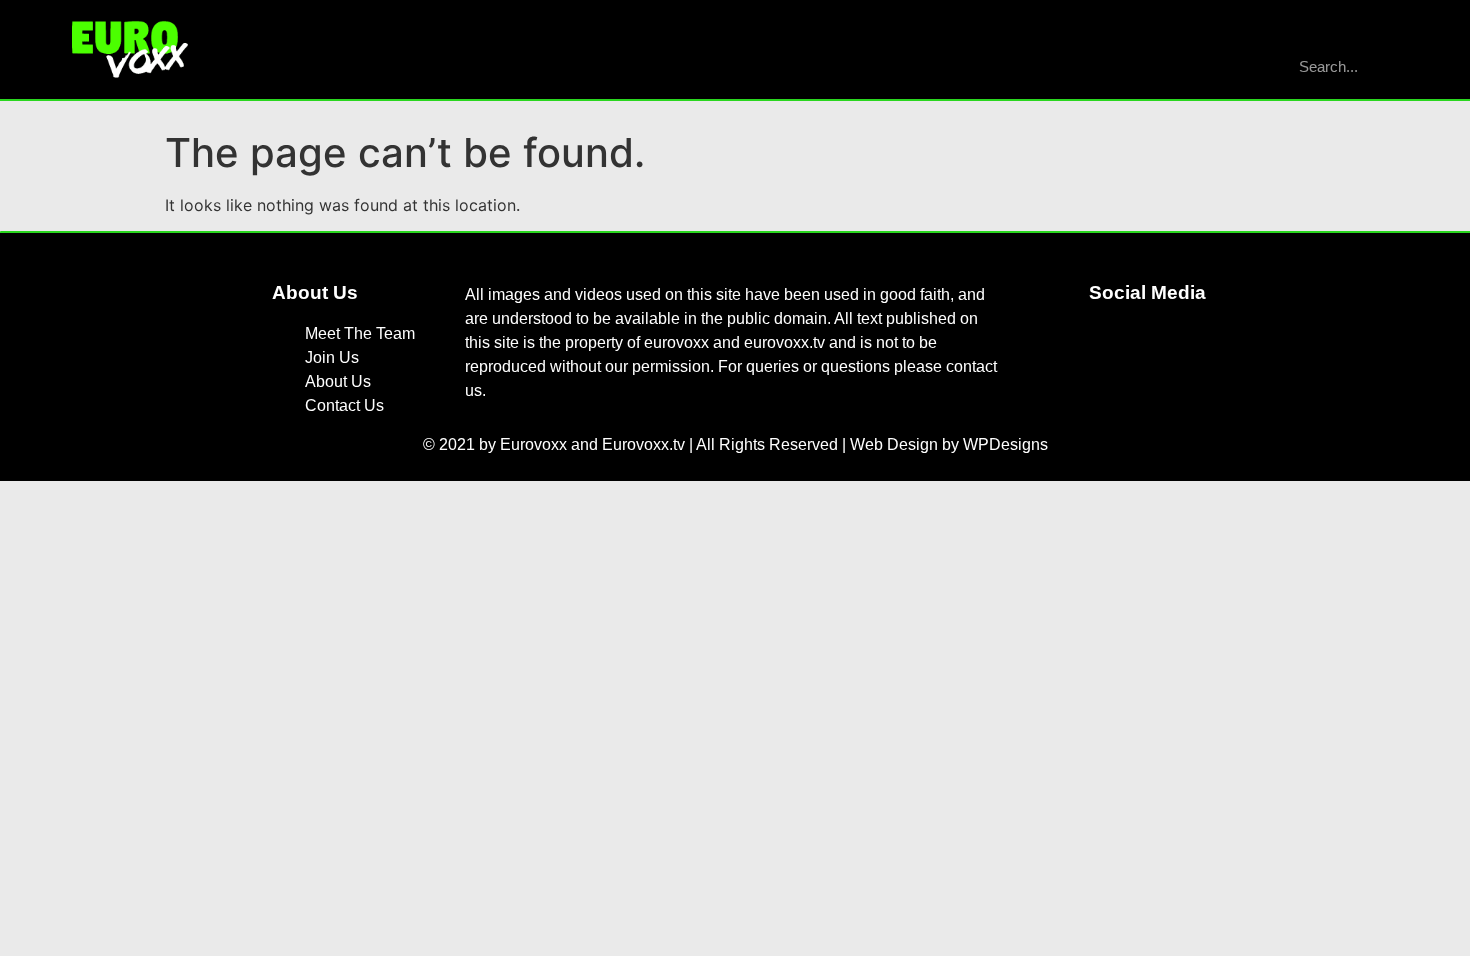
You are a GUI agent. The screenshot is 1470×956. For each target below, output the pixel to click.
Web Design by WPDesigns (949, 444)
